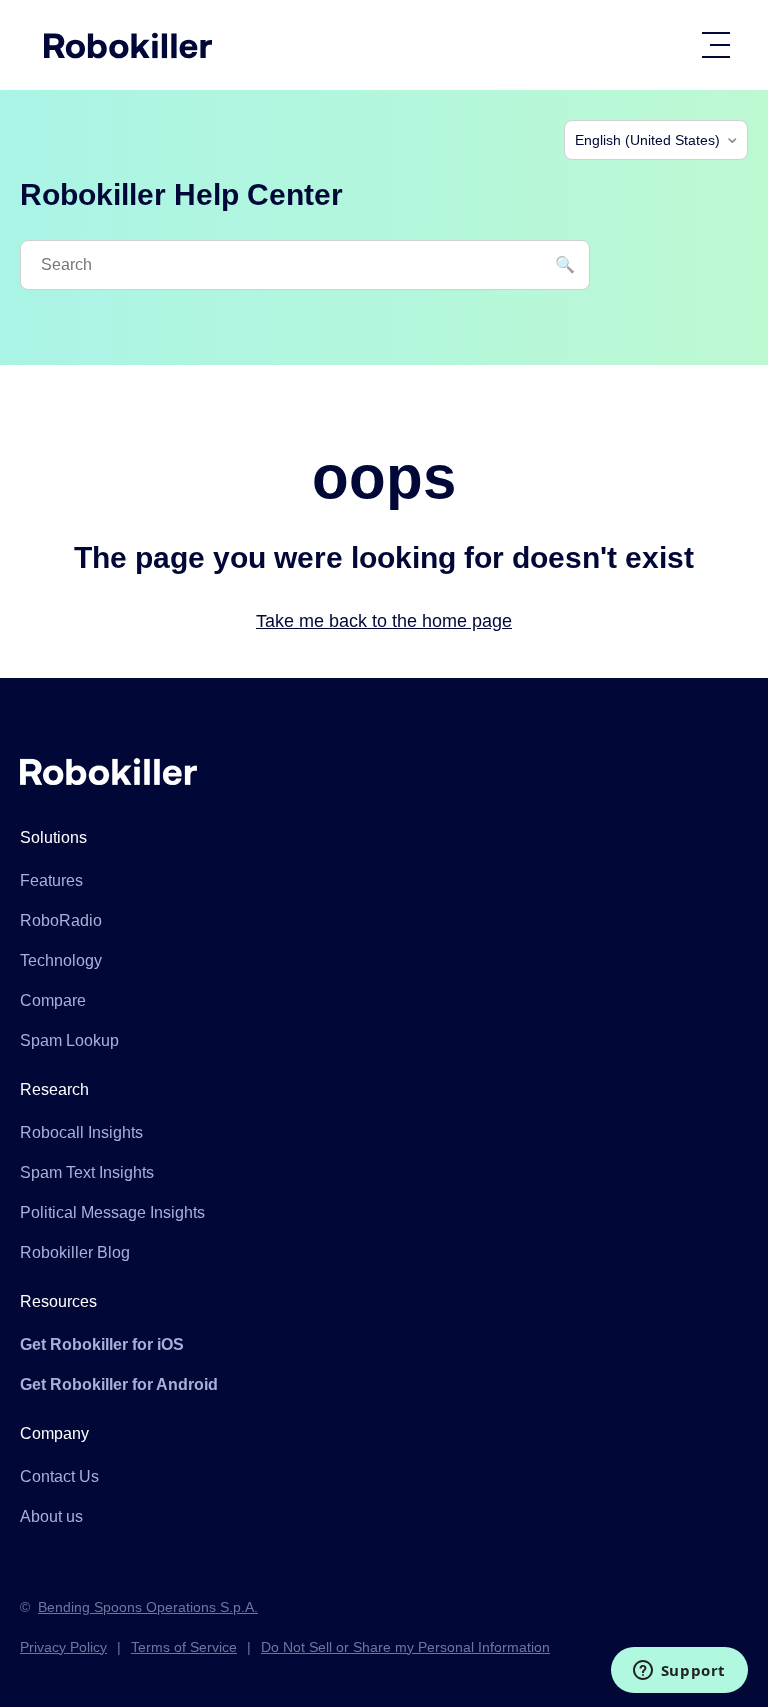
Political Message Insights (112, 1212)
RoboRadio (61, 920)
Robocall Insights (81, 1132)
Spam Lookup (69, 1040)
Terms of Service (184, 1647)
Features (51, 880)
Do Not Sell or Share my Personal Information (405, 1647)
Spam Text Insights (87, 1172)
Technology (61, 960)
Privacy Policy (63, 1647)
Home (128, 45)
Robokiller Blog (75, 1252)
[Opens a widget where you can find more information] (679, 1672)
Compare (53, 1000)
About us (51, 1516)
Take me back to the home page (384, 621)
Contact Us (59, 1476)
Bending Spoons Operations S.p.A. (148, 1607)
